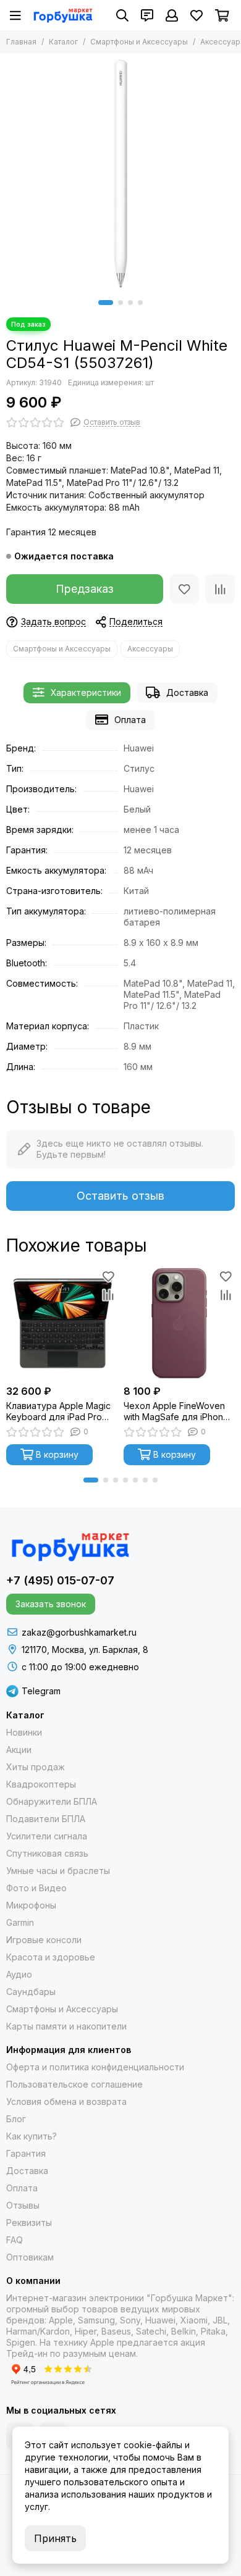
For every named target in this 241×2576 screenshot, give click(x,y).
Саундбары (31, 1992)
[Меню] (15, 15)
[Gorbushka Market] (63, 15)
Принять (55, 2538)
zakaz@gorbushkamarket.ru (79, 1632)
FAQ (15, 2240)
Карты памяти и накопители (66, 2026)
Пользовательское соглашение (74, 2084)
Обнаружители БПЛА (52, 1801)
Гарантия (26, 2153)
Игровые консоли (44, 1940)
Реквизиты (29, 2223)
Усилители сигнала (47, 1836)
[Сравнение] (220, 589)
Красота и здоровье (51, 1957)
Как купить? (32, 2136)
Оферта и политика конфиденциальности (95, 2067)
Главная (21, 42)
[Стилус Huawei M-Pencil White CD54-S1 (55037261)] (120, 174)
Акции (19, 1750)
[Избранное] (184, 589)
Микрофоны (31, 1905)
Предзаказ (85, 589)
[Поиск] (122, 15)
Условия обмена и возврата (66, 2101)
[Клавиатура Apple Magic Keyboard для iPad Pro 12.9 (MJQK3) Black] (62, 1323)
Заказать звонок (51, 1604)
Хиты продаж (36, 1767)
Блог (16, 2119)
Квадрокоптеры (41, 1784)
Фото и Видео (36, 1888)
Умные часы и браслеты (58, 1871)
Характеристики (86, 692)
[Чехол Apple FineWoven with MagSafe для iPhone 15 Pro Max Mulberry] (179, 1323)
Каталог (63, 42)
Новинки (24, 1732)
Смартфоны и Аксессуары (139, 42)
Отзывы (23, 2205)
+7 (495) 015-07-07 (60, 1580)
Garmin (20, 1922)
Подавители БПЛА (46, 1819)
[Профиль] (172, 15)
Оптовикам (30, 2257)
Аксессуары (150, 649)
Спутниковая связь (47, 1853)
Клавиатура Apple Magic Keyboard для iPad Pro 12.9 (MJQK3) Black (58, 1411)
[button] (106, 303)
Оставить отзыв (120, 1196)
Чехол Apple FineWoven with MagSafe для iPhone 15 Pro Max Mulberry (176, 1411)
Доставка (187, 692)
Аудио (19, 1974)
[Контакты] (147, 15)
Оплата (130, 720)
